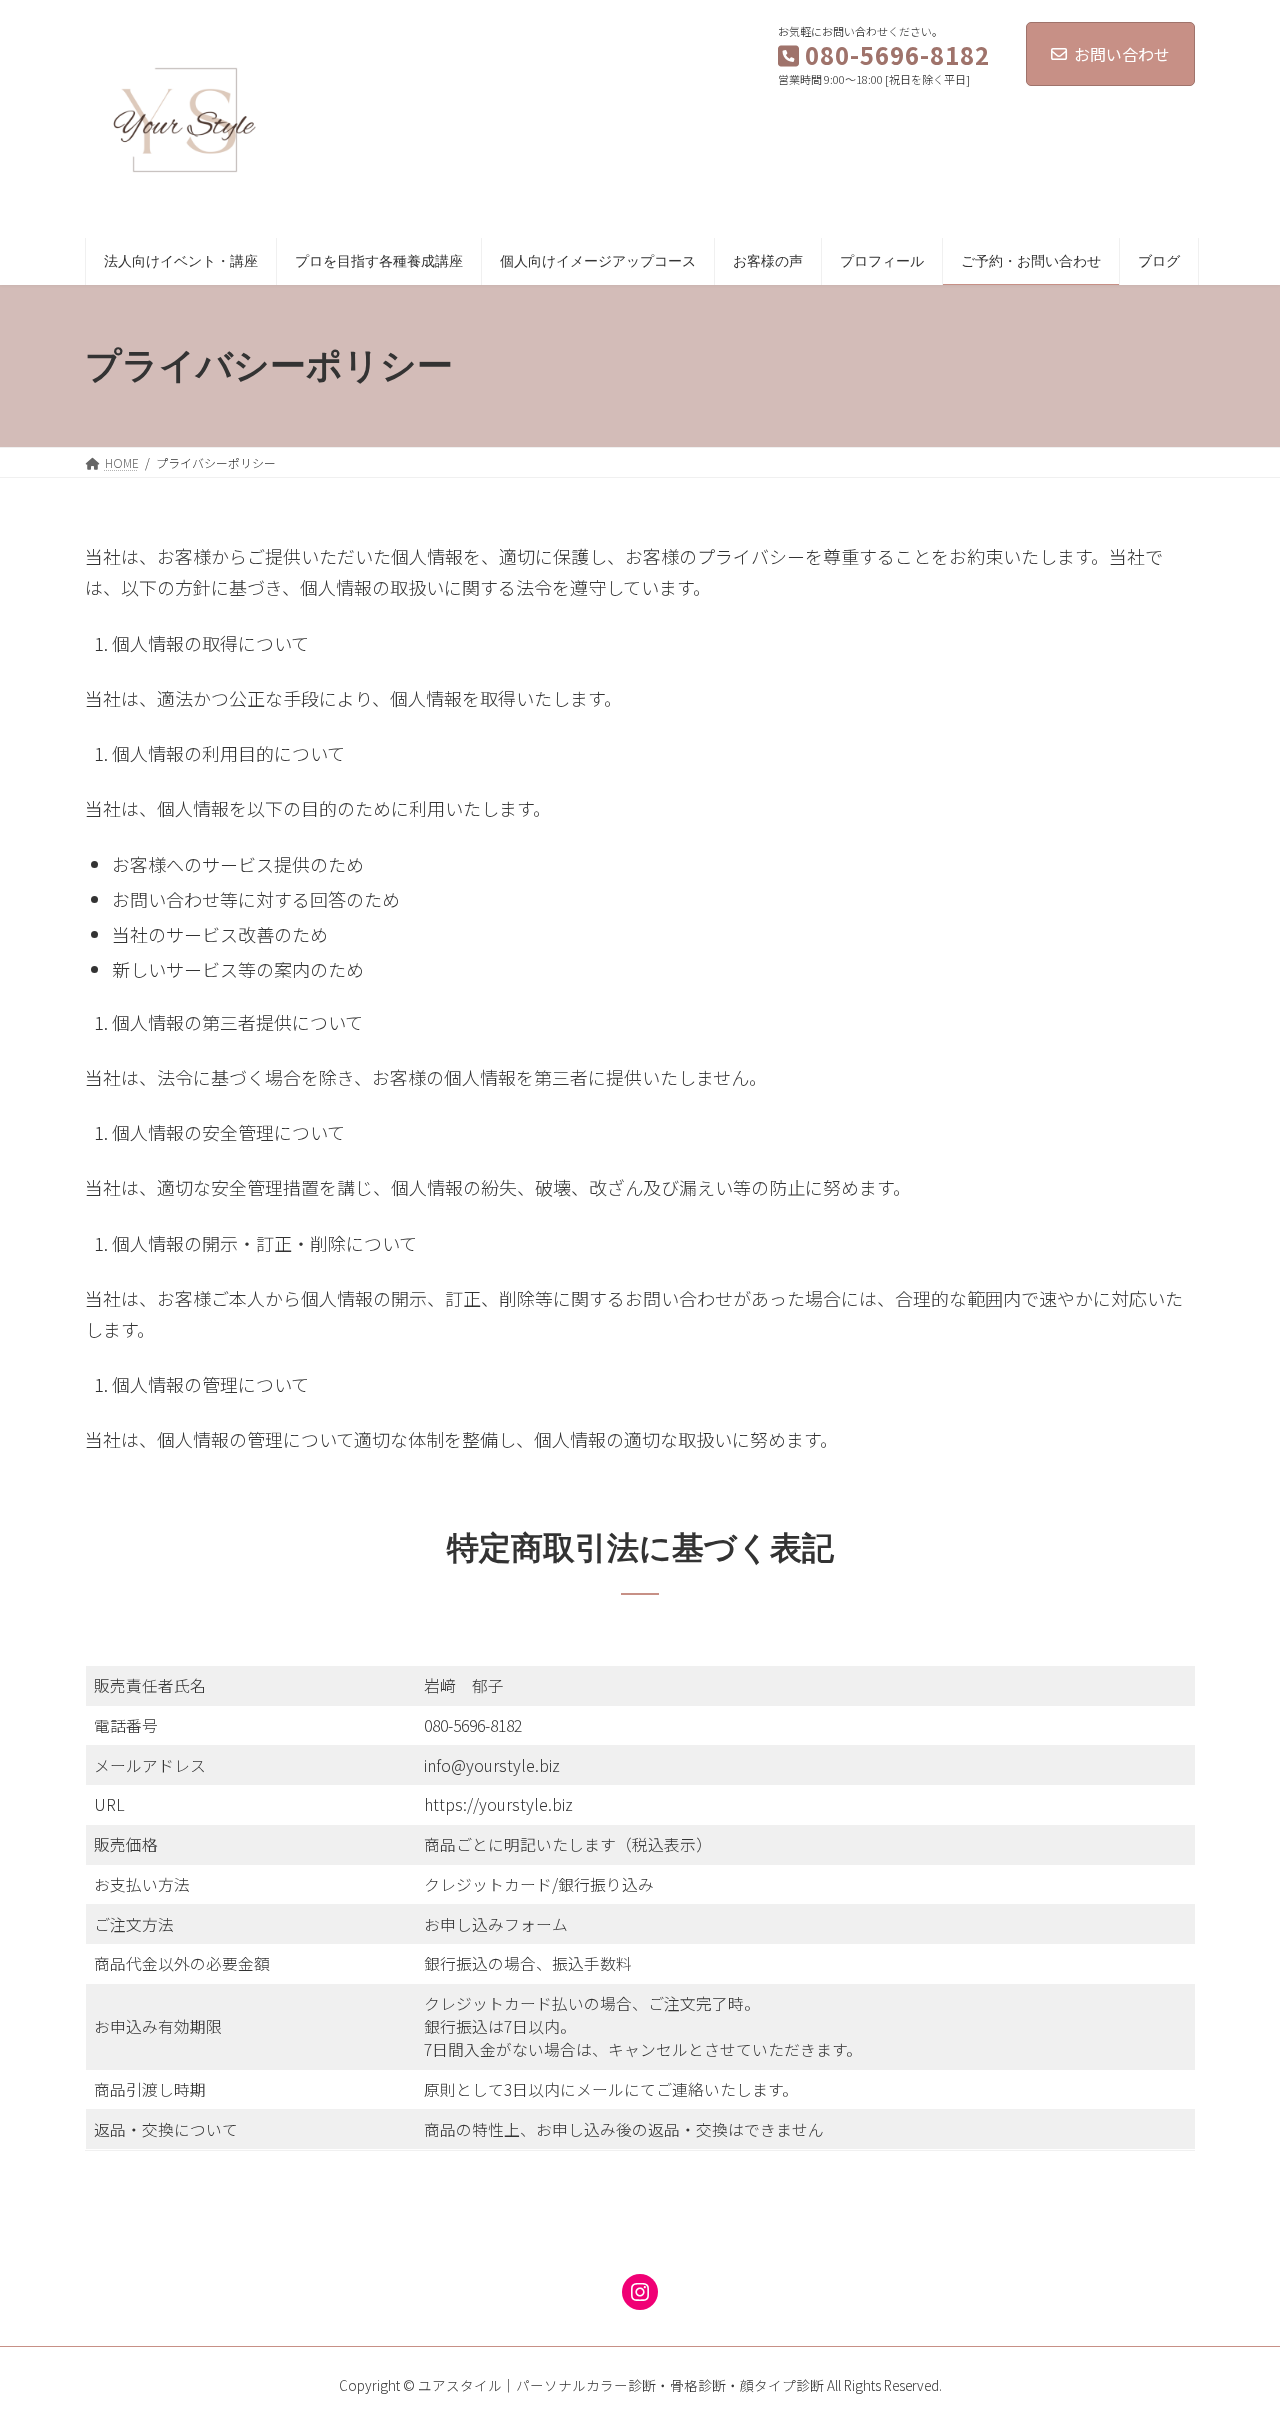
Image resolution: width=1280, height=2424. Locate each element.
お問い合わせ (1122, 54)
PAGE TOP (1231, 2332)
